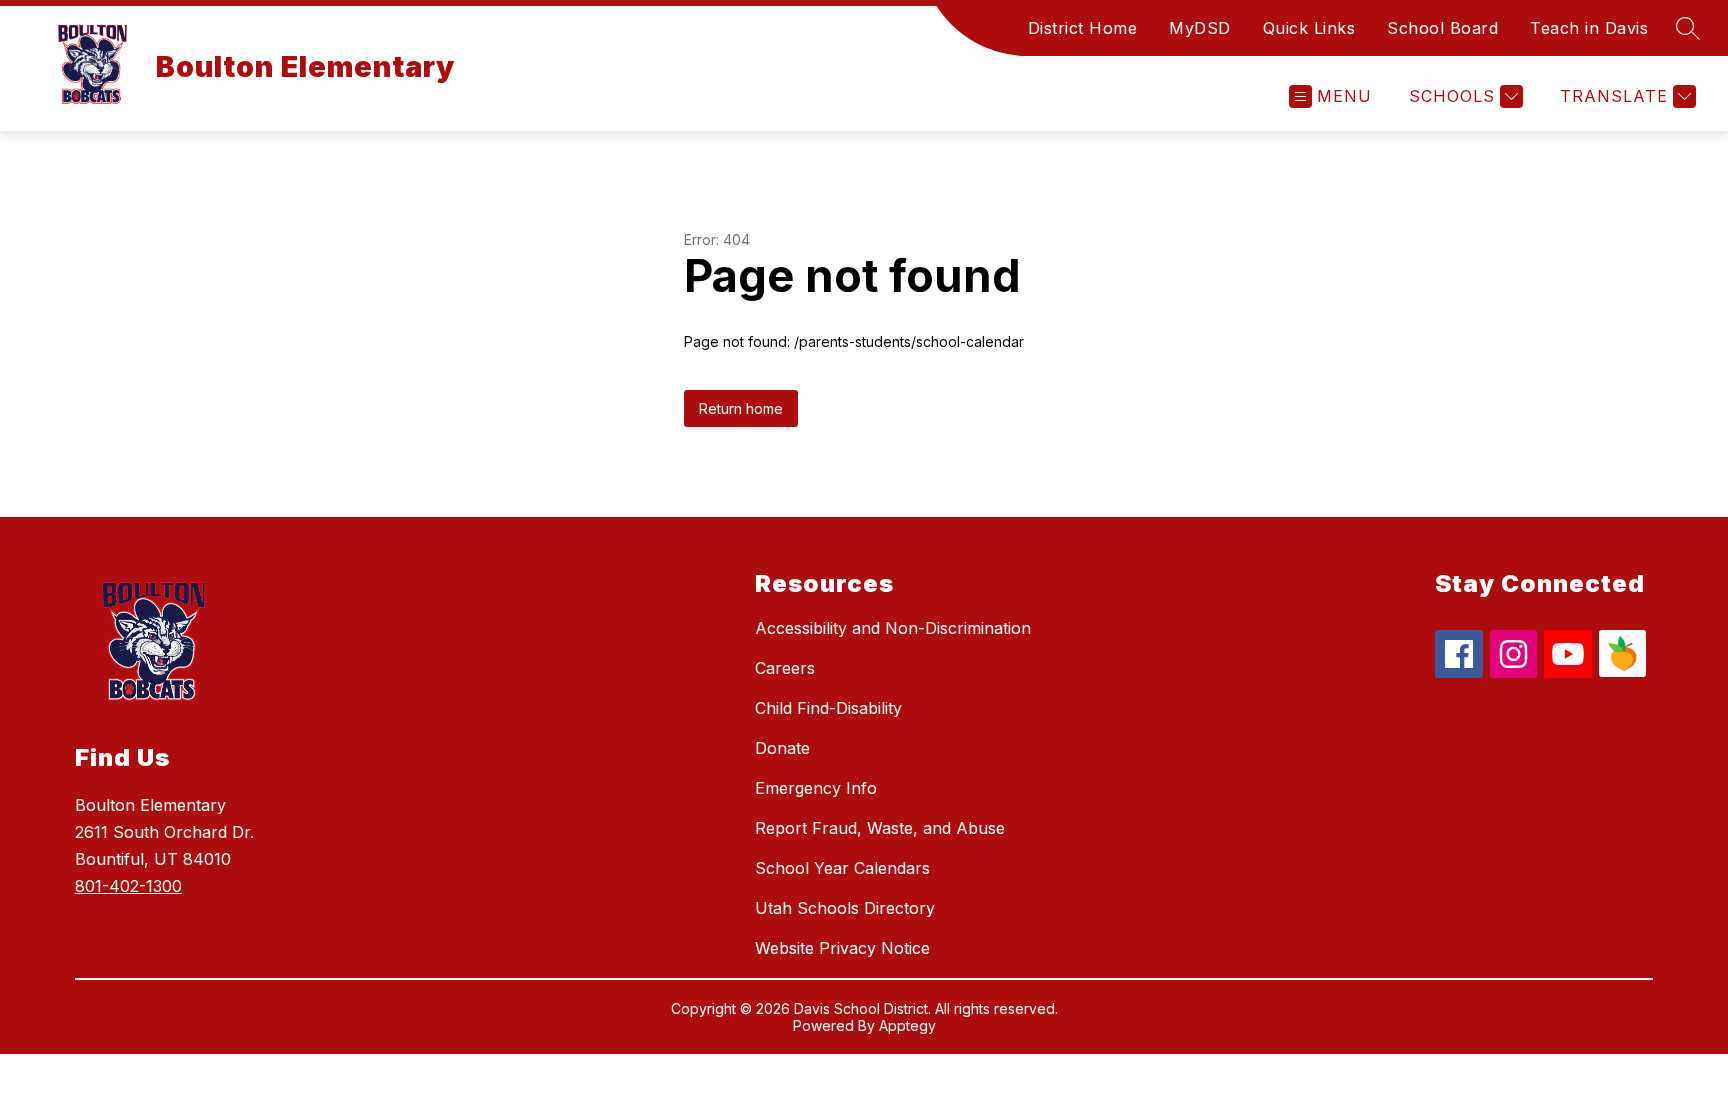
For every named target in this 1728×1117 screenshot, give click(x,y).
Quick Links (1309, 28)
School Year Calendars (842, 868)
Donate (782, 748)
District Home (1083, 28)
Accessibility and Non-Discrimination (893, 628)
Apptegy (907, 1025)
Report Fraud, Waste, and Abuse (880, 828)
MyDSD (1200, 28)
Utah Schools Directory (845, 908)
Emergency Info (816, 788)
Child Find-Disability (828, 708)
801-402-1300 (128, 886)
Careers (785, 668)
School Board (1442, 28)
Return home (741, 408)
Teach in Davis (1589, 28)
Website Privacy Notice (842, 948)
